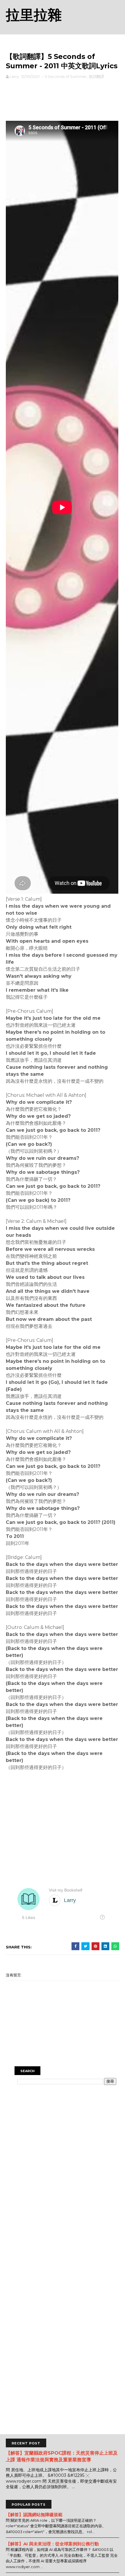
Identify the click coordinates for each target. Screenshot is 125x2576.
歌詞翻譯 (97, 76)
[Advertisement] (63, 99)
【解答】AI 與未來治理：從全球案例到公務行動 (52, 2544)
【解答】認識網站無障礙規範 (34, 2515)
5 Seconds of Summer (66, 76)
